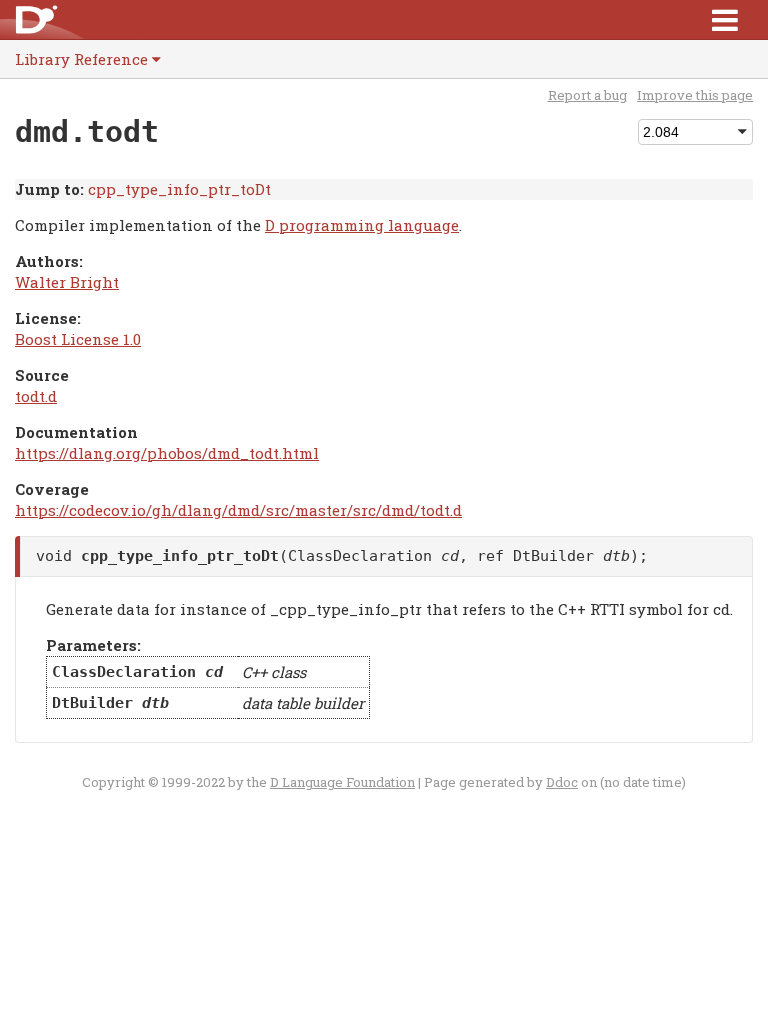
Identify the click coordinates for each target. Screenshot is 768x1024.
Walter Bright (67, 282)
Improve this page (695, 95)
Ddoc (562, 782)
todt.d (36, 396)
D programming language (362, 225)
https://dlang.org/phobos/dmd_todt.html (167, 453)
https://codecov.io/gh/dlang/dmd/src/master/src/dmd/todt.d (238, 510)
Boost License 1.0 (78, 339)
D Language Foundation (342, 782)
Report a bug (587, 95)
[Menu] (725, 19)
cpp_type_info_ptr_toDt (179, 189)
